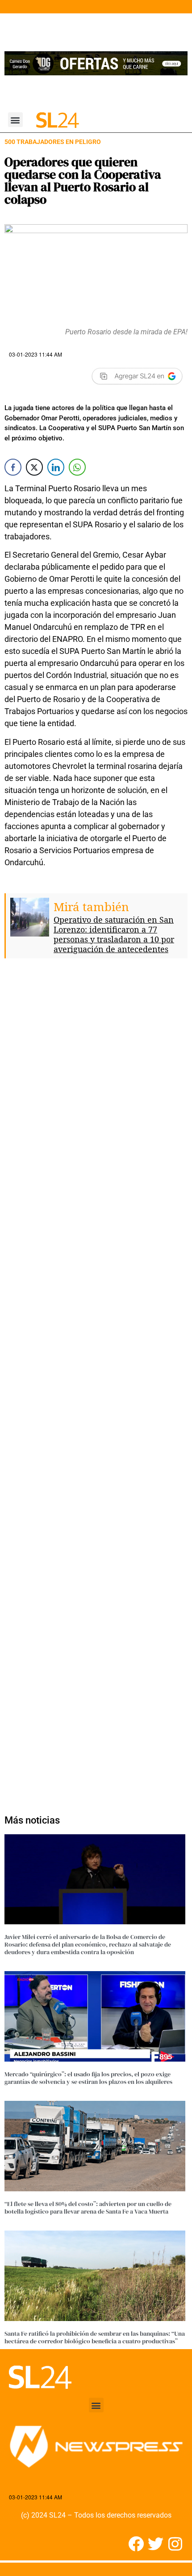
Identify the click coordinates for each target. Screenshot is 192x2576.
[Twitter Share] (34, 467)
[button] (15, 120)
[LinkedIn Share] (56, 467)
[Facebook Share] (13, 467)
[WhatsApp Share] (77, 467)
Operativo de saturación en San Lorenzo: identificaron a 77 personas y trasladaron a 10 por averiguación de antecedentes (114, 934)
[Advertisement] (96, 1382)
